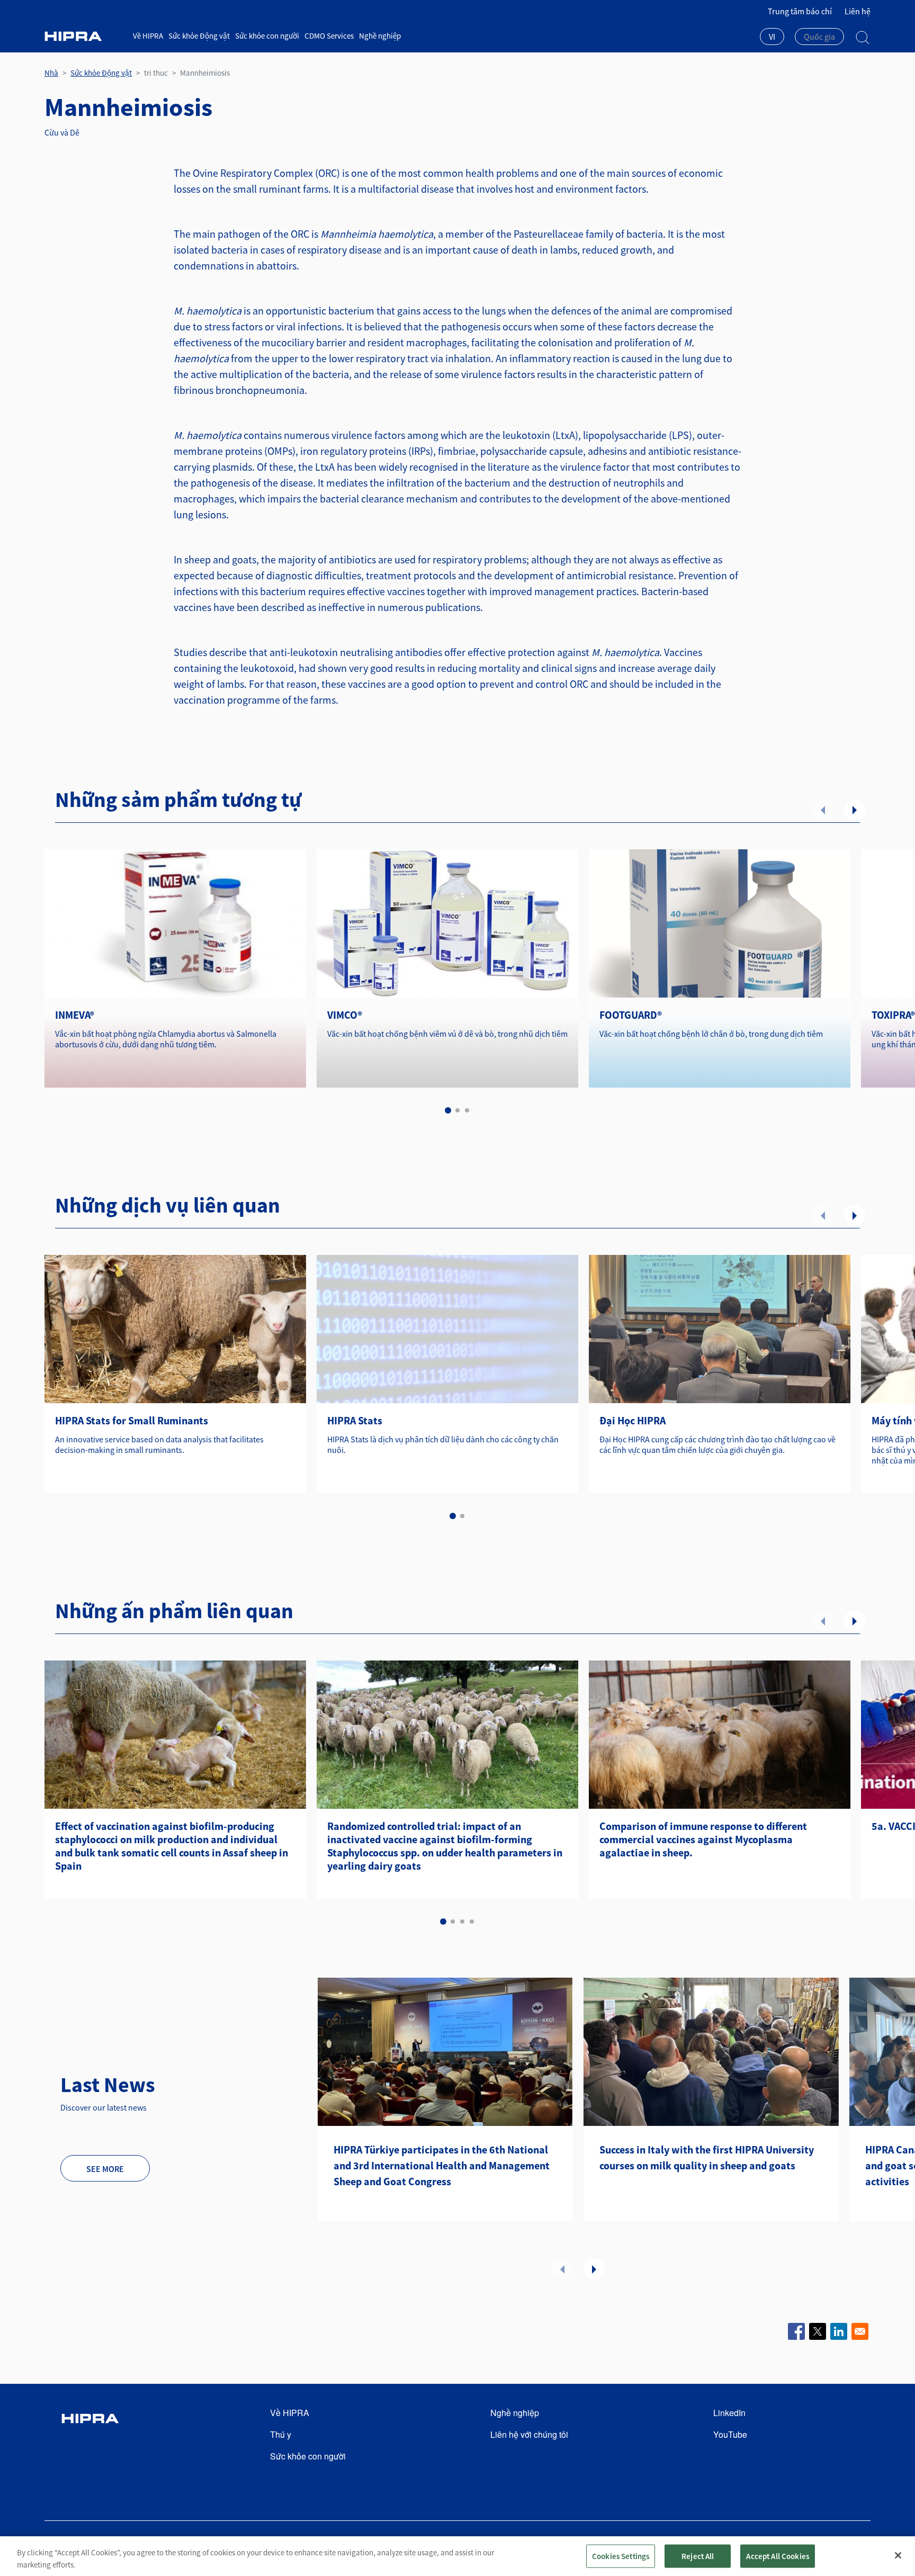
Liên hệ (858, 11)
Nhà (51, 73)
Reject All (698, 2556)
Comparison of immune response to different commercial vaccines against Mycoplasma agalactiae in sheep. (703, 1839)
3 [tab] (467, 1110)
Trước (823, 810)
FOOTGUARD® (631, 1015)
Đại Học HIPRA (633, 1420)
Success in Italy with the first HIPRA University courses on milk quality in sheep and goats (707, 2157)
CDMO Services (329, 36)
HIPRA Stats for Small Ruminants (132, 1420)
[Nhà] (85, 36)
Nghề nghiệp (380, 36)
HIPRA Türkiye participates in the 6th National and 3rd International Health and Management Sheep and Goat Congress (442, 2165)
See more (105, 2169)
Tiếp (855, 810)
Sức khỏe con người (267, 36)
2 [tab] (457, 1110)
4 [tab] (472, 1922)
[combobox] (772, 38)
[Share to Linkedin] (839, 2331)
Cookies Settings (621, 2556)
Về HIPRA (148, 36)
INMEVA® (75, 1015)
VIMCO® (345, 1015)
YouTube (730, 2434)
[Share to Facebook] (796, 2331)
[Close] (898, 2555)
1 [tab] (448, 1110)
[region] (457, 2556)
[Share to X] (818, 2331)
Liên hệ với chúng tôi (529, 2434)
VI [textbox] (772, 37)
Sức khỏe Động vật (199, 36)
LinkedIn (729, 2413)
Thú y (281, 2434)
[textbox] (819, 37)
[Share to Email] (860, 2331)
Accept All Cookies (778, 2556)
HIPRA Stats (355, 1420)
